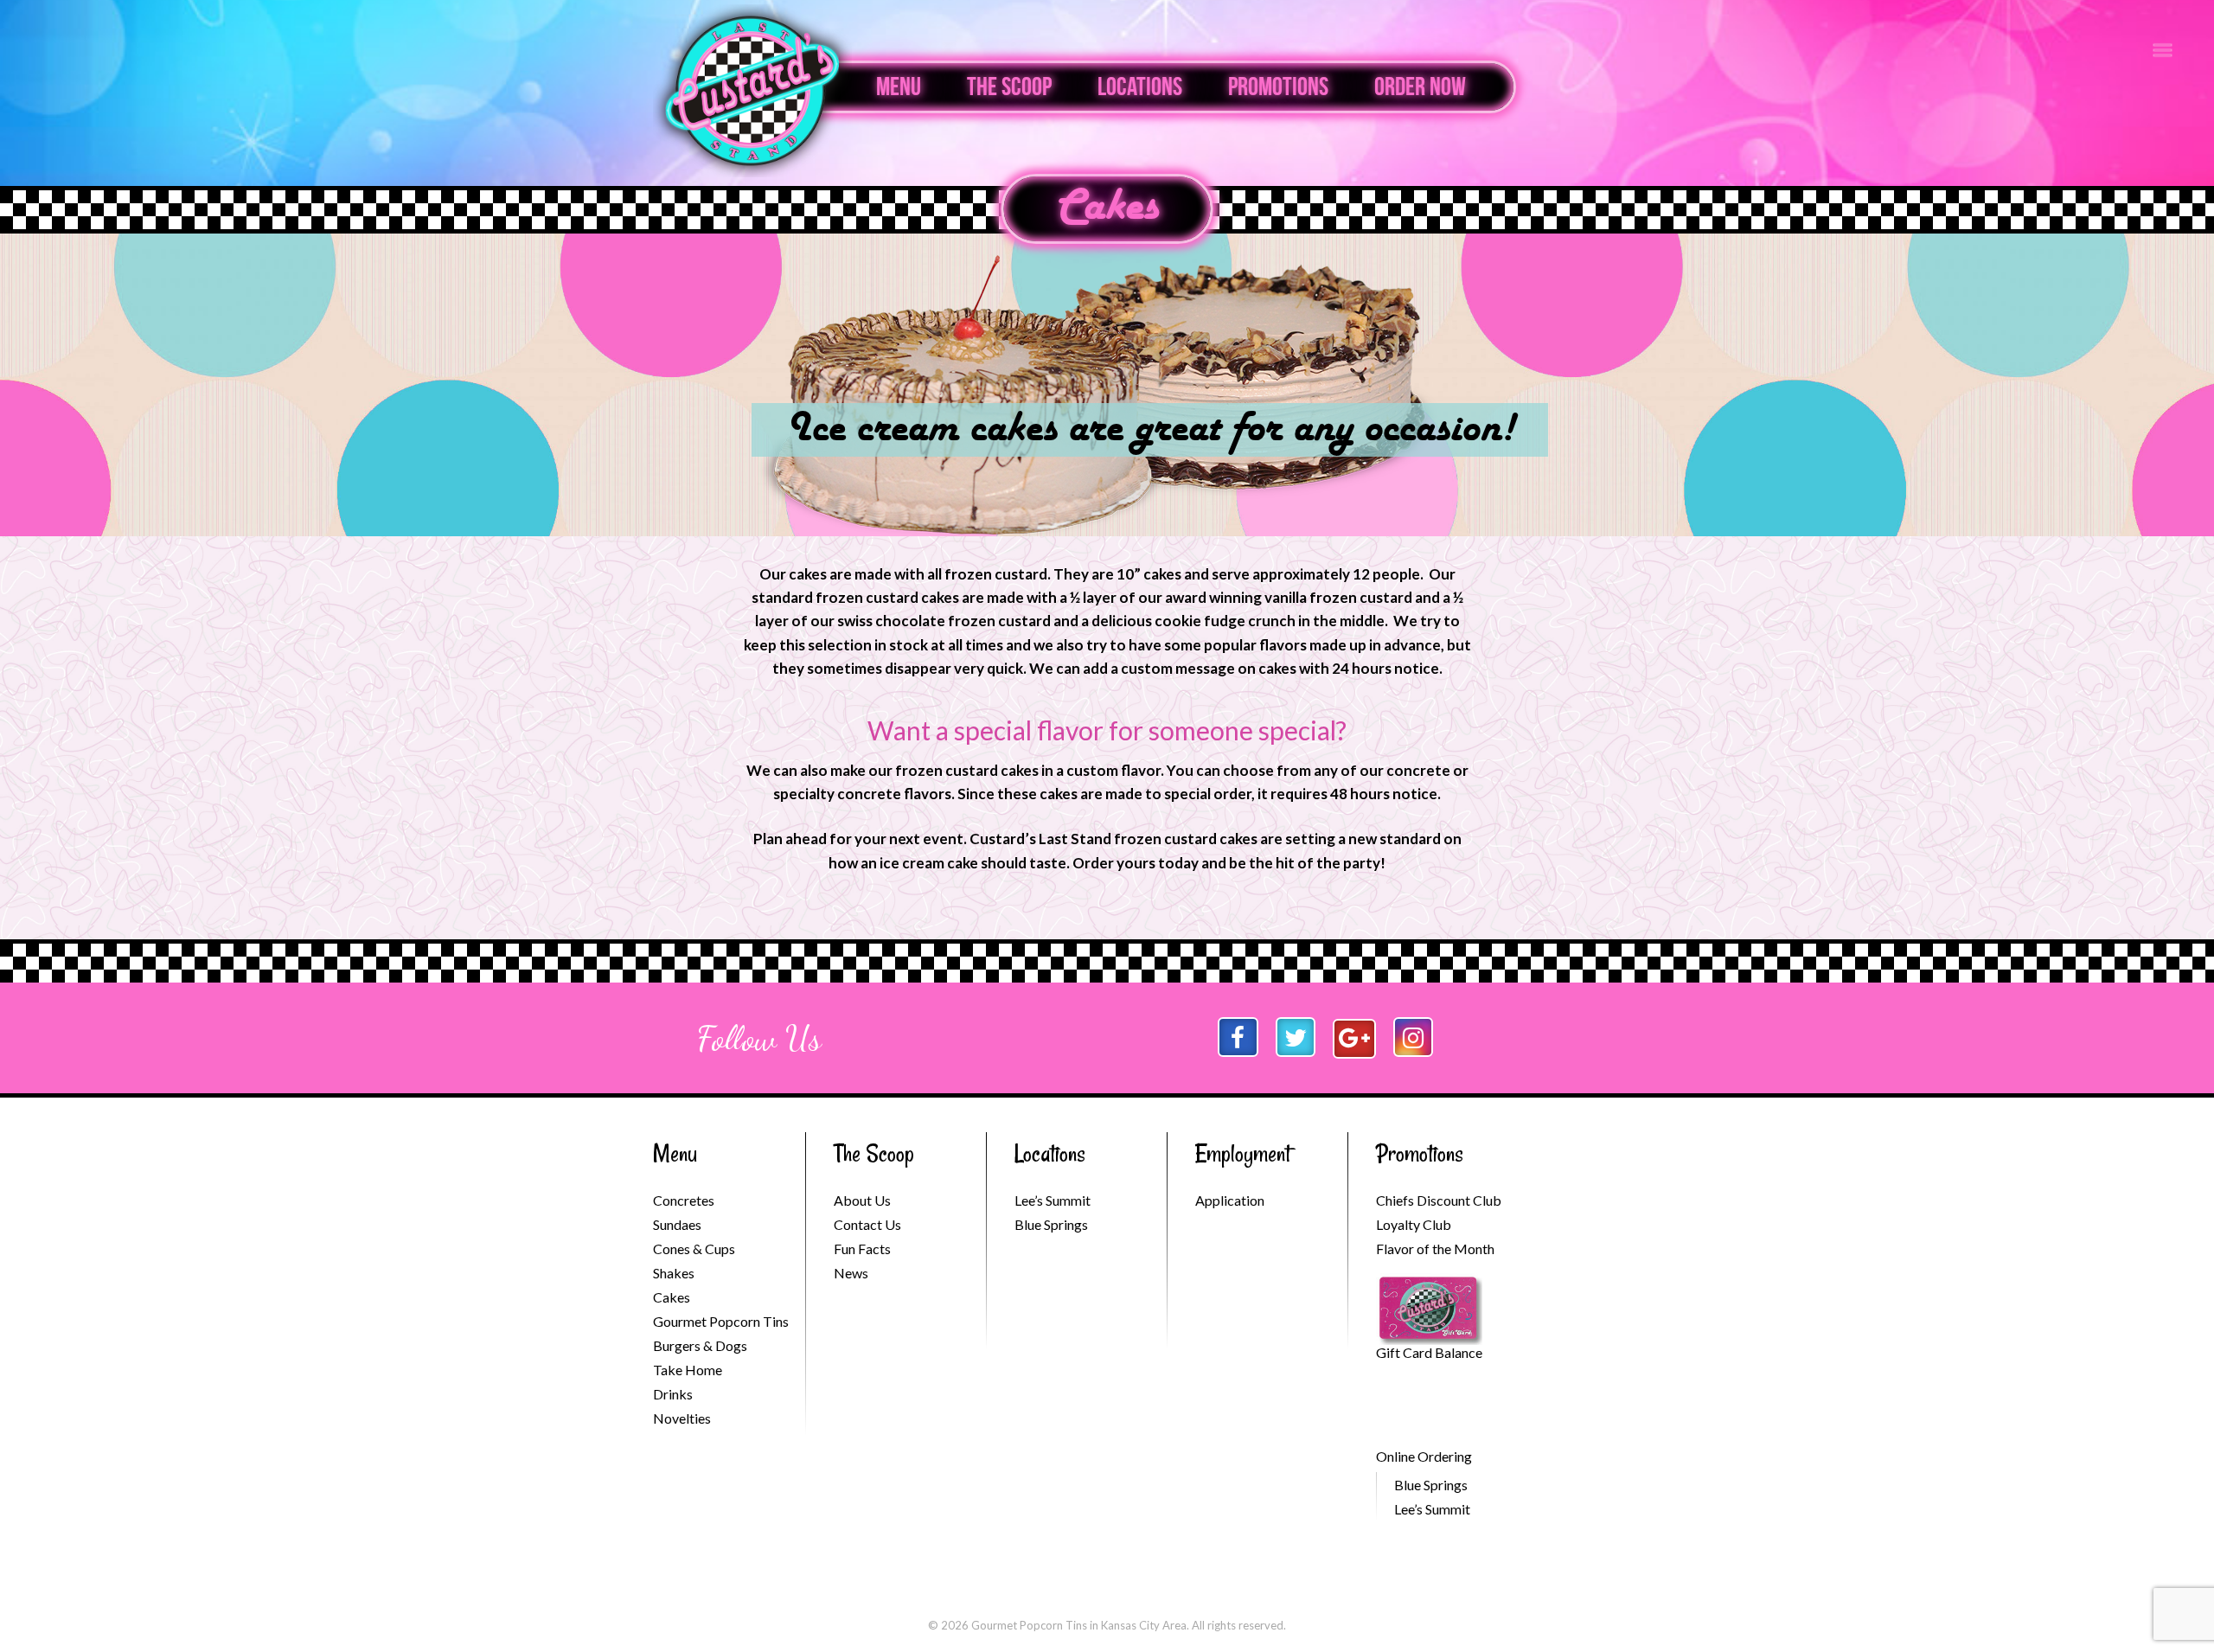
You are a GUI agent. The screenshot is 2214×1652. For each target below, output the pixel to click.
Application (1230, 1200)
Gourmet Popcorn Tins (721, 1321)
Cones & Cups (694, 1249)
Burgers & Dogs (700, 1345)
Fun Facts (862, 1249)
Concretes (684, 1200)
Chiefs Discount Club (1439, 1200)
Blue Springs (1051, 1224)
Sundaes (677, 1224)
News (851, 1273)
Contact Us (867, 1224)
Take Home (688, 1370)
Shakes (674, 1273)
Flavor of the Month (1435, 1249)
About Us (862, 1200)
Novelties (682, 1418)
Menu (899, 86)
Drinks (673, 1394)
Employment (1243, 1153)
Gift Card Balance (1429, 1352)
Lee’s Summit (1053, 1200)
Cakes (1107, 208)
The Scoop (1009, 86)
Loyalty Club (1414, 1224)
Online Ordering (1424, 1456)
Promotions (1278, 86)
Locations (1140, 86)
